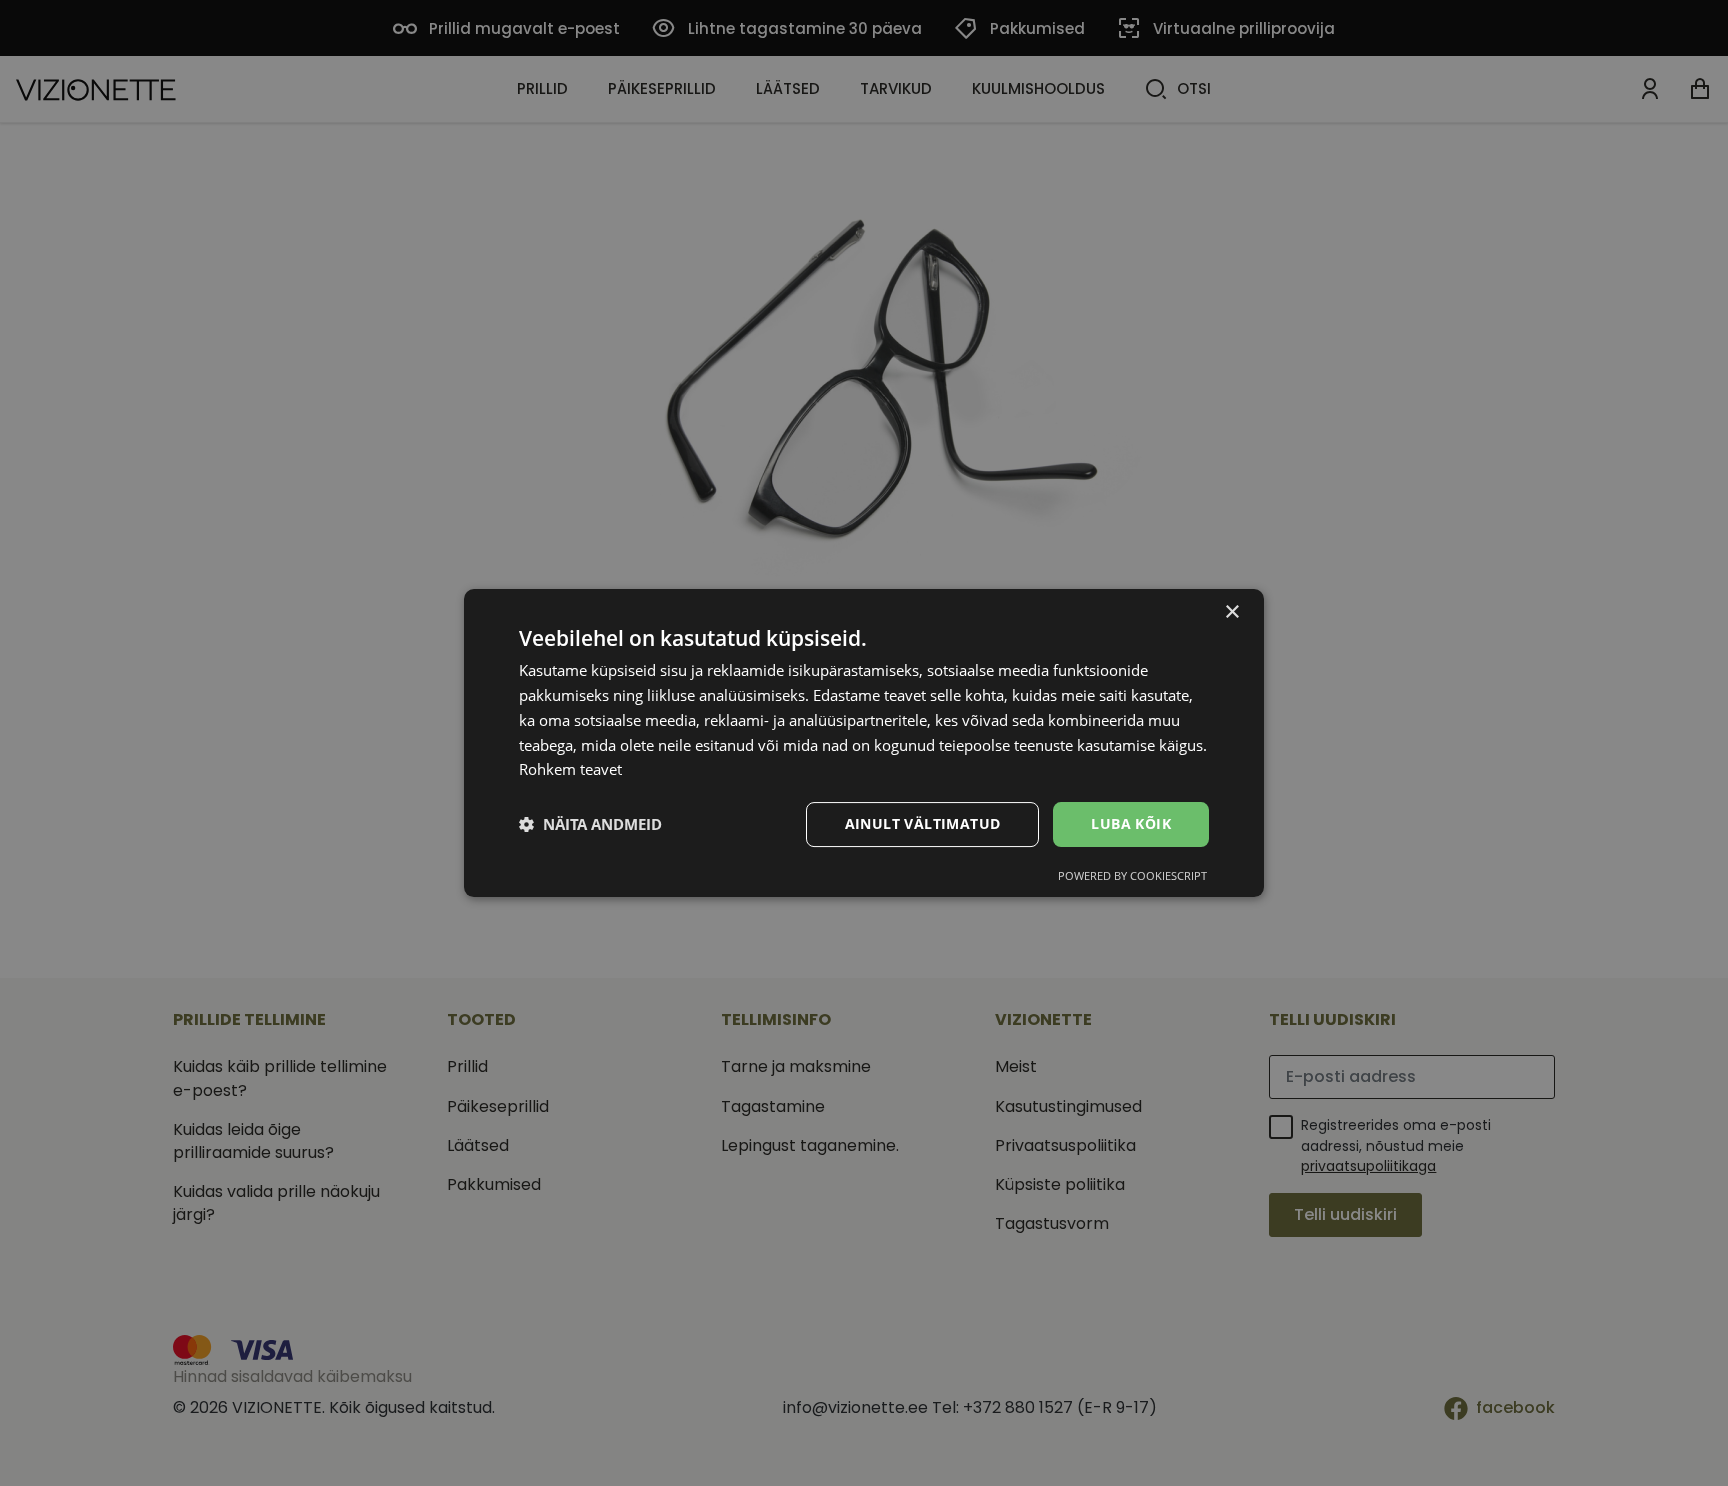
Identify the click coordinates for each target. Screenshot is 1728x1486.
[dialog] (864, 743)
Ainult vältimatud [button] (923, 823)
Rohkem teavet (570, 769)
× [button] (1231, 612)
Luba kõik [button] (1131, 823)
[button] (590, 825)
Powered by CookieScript (1132, 875)
